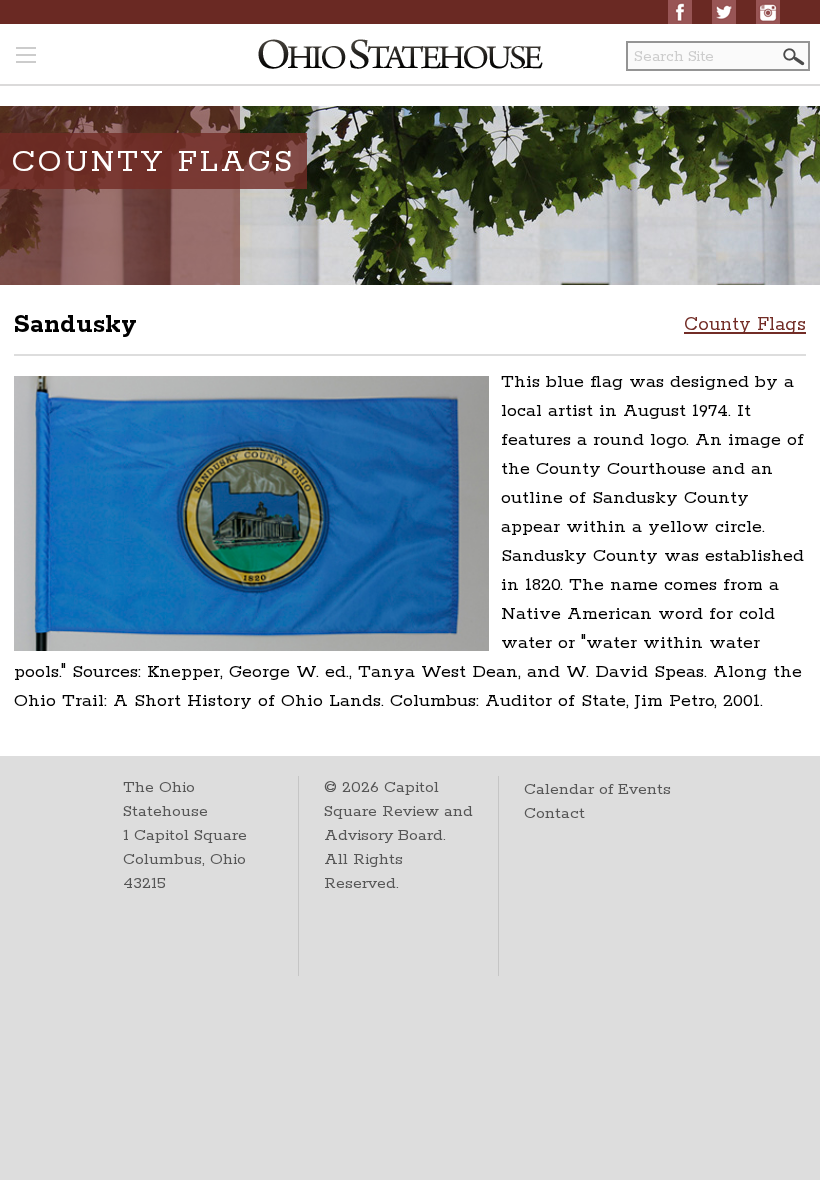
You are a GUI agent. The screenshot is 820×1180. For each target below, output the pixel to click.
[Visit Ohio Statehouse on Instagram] (768, 12)
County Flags (745, 325)
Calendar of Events (597, 789)
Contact (554, 813)
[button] (792, 56)
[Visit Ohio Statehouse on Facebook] (680, 12)
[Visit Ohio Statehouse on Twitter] (724, 12)
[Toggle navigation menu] (26, 57)
